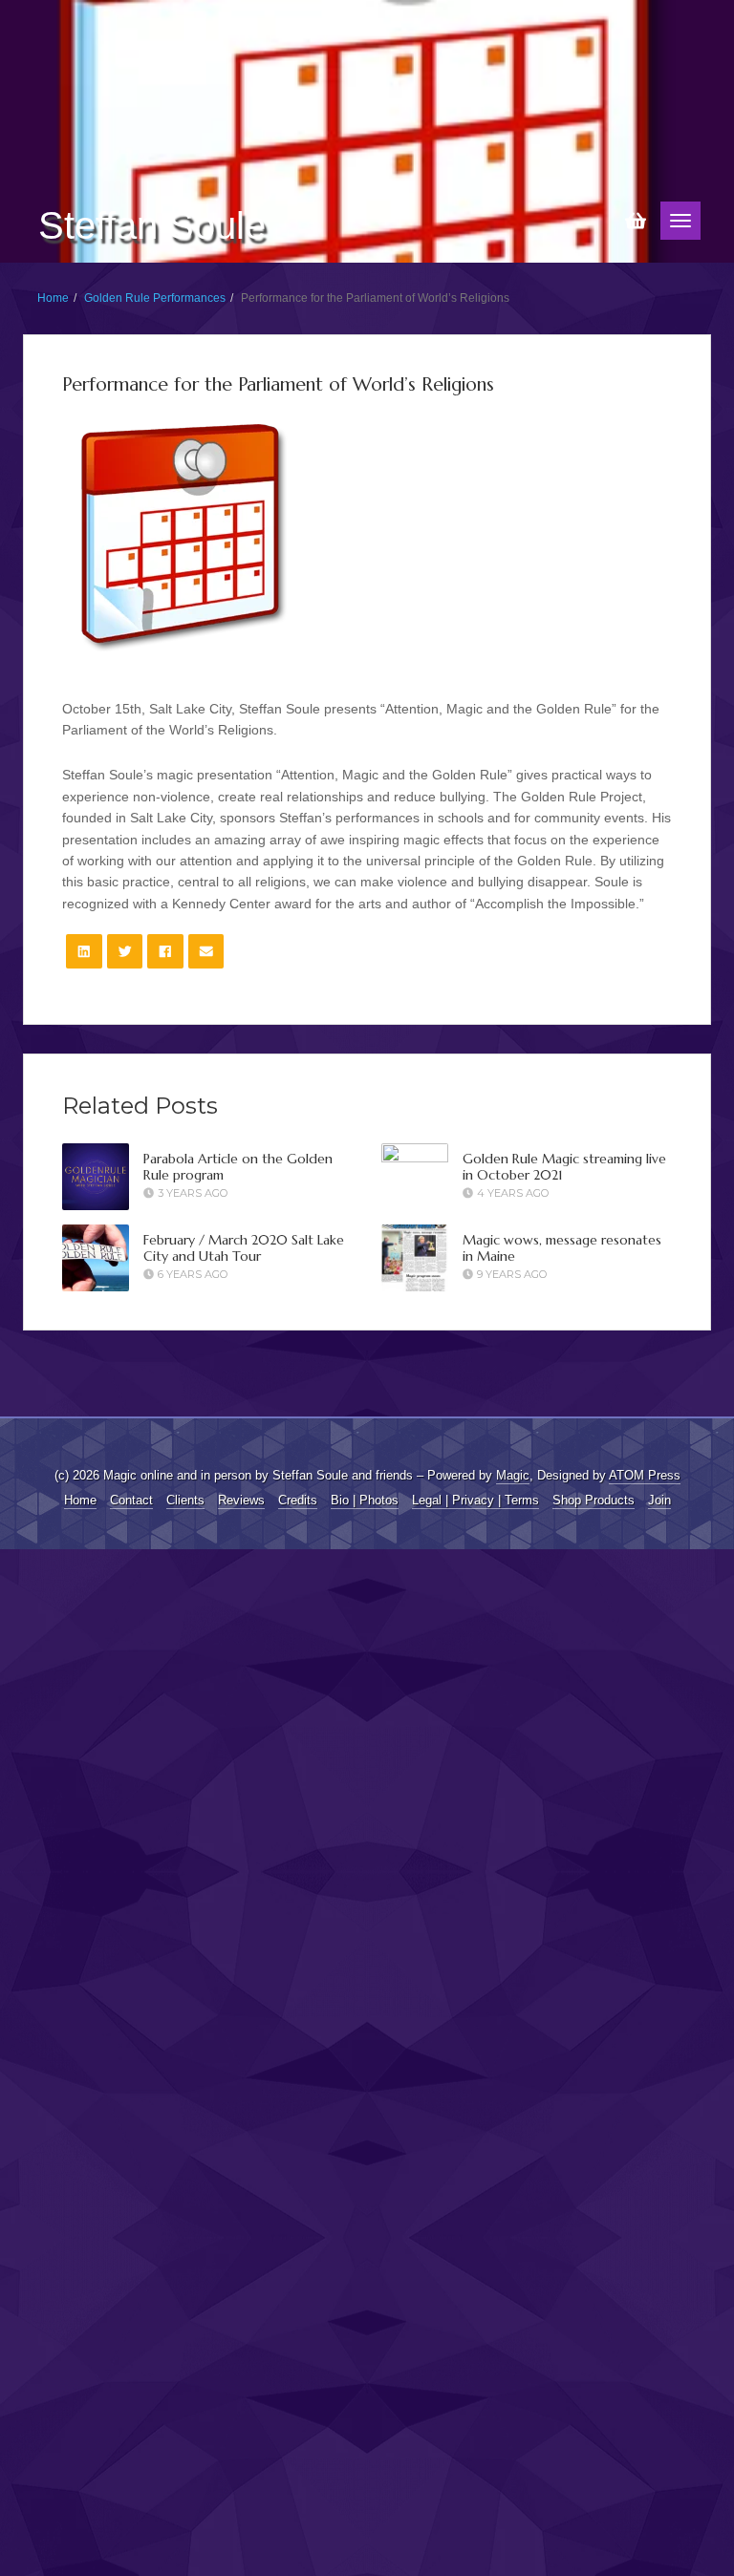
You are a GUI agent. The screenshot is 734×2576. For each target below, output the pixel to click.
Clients (185, 1500)
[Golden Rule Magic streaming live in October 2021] (415, 1860)
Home (53, 298)
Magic (513, 1475)
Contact (131, 1500)
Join (659, 1500)
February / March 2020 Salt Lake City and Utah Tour (244, 1248)
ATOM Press (645, 1475)
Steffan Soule (152, 225)
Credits (298, 1500)
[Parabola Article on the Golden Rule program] (96, 1177)
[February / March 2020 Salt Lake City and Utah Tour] (96, 1258)
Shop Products (594, 1500)
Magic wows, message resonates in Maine (562, 1248)
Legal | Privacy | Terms (475, 1500)
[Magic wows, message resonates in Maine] (415, 1258)
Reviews (241, 1500)
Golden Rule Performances (155, 298)
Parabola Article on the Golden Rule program (238, 1167)
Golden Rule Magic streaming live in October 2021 (564, 1167)
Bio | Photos (365, 1500)
